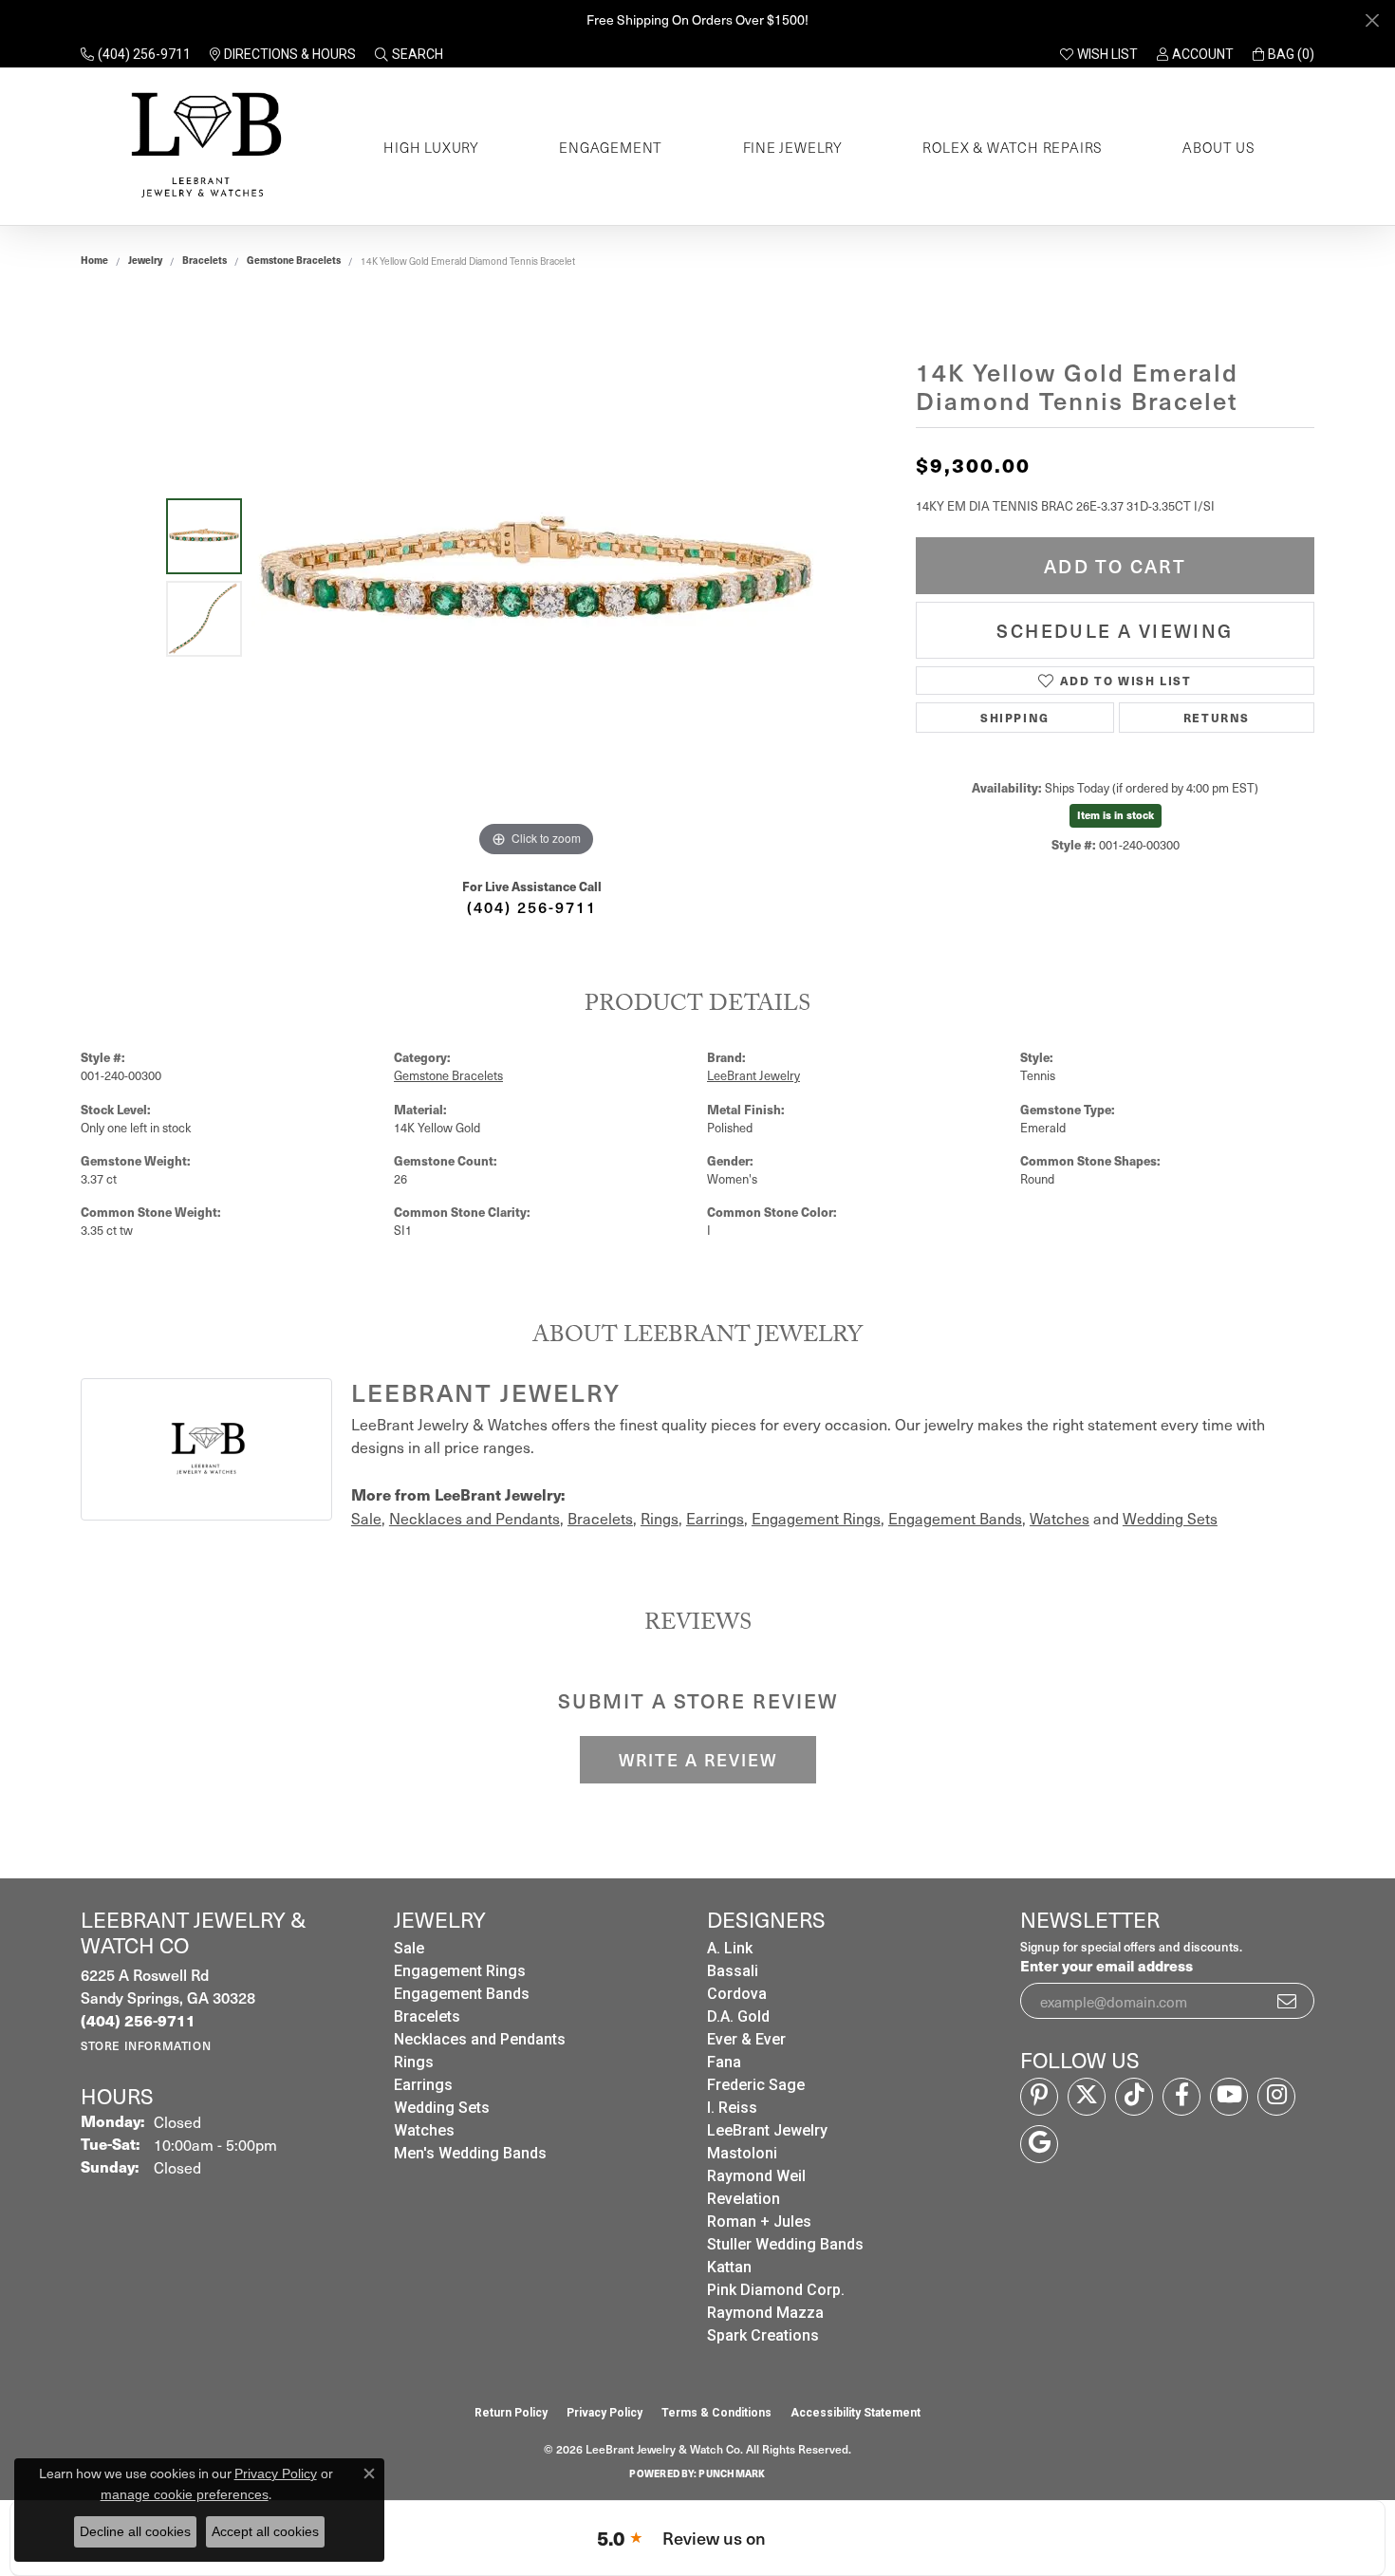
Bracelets (205, 260)
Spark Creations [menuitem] (763, 2335)
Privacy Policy (604, 2413)
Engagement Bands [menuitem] (462, 1994)
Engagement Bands (955, 1518)
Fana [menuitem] (724, 2062)
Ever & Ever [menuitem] (746, 2039)
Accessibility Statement (856, 2413)
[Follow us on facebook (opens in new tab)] (1181, 2097)
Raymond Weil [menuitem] (756, 2176)
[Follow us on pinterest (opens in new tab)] (1039, 2097)
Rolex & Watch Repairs (1013, 147)
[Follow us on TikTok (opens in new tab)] (1134, 2097)
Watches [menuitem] (424, 2130)
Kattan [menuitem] (729, 2267)
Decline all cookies (135, 2531)
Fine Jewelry (793, 147)
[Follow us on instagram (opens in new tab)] (1276, 2097)
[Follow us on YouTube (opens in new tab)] (1229, 2097)
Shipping (1015, 717)
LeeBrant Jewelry (753, 1075)
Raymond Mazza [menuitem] (765, 2313)
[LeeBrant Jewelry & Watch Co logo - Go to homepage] (203, 147)
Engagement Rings (816, 1518)
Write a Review (698, 1759)
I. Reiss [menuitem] (732, 2108)
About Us (1218, 147)
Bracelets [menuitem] (427, 2016)
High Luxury (431, 147)
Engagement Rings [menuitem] (460, 1971)
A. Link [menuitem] (730, 1948)
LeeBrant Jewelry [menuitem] (767, 2130)
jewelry (145, 260)
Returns (1217, 717)
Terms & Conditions (716, 2413)
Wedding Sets (1170, 1518)
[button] (409, 54)
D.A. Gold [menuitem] (738, 2016)
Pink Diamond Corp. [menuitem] (776, 2290)
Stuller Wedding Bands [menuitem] (785, 2244)
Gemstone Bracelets (294, 260)
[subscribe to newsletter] (1288, 2001)
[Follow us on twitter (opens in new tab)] (1087, 2097)
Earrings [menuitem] (423, 2085)
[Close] (1372, 20)
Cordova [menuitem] (737, 1994)
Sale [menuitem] (409, 1948)
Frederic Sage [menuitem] (756, 2085)
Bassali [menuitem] (733, 1971)
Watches (1060, 1518)
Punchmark (732, 2473)
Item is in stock (1116, 815)
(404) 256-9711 (532, 906)
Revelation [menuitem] (744, 2199)
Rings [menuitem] (414, 2062)
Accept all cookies (265, 2531)
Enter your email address (1107, 1965)
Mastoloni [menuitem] (742, 2153)
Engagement (611, 147)
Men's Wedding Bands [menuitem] (470, 2153)
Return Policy (511, 2413)
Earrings (715, 1518)
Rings (660, 1518)
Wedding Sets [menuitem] (442, 2108)
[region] (536, 577)
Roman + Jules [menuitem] (759, 2221)
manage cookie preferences (185, 2494)
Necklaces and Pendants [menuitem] (480, 2039)
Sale (366, 1518)
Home (94, 260)
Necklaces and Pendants (474, 1518)
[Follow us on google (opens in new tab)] (1039, 2144)
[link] (136, 54)
